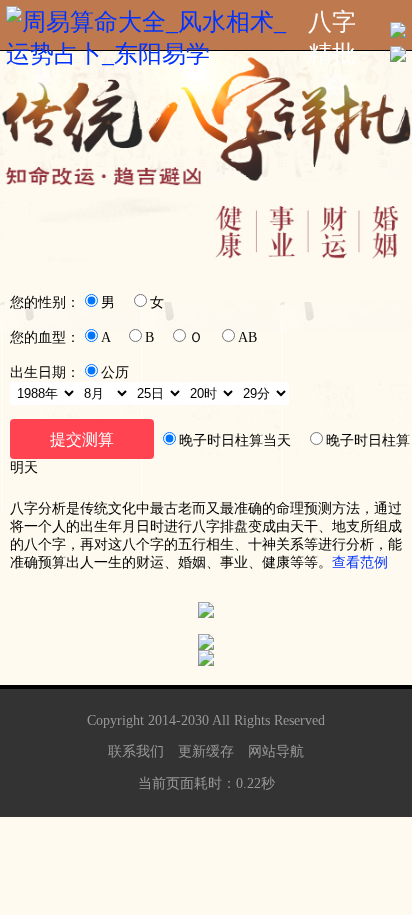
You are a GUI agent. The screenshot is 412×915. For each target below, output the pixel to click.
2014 (162, 720)
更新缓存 (206, 751)
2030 (195, 720)
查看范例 (360, 562)
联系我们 (136, 751)
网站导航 (276, 751)
